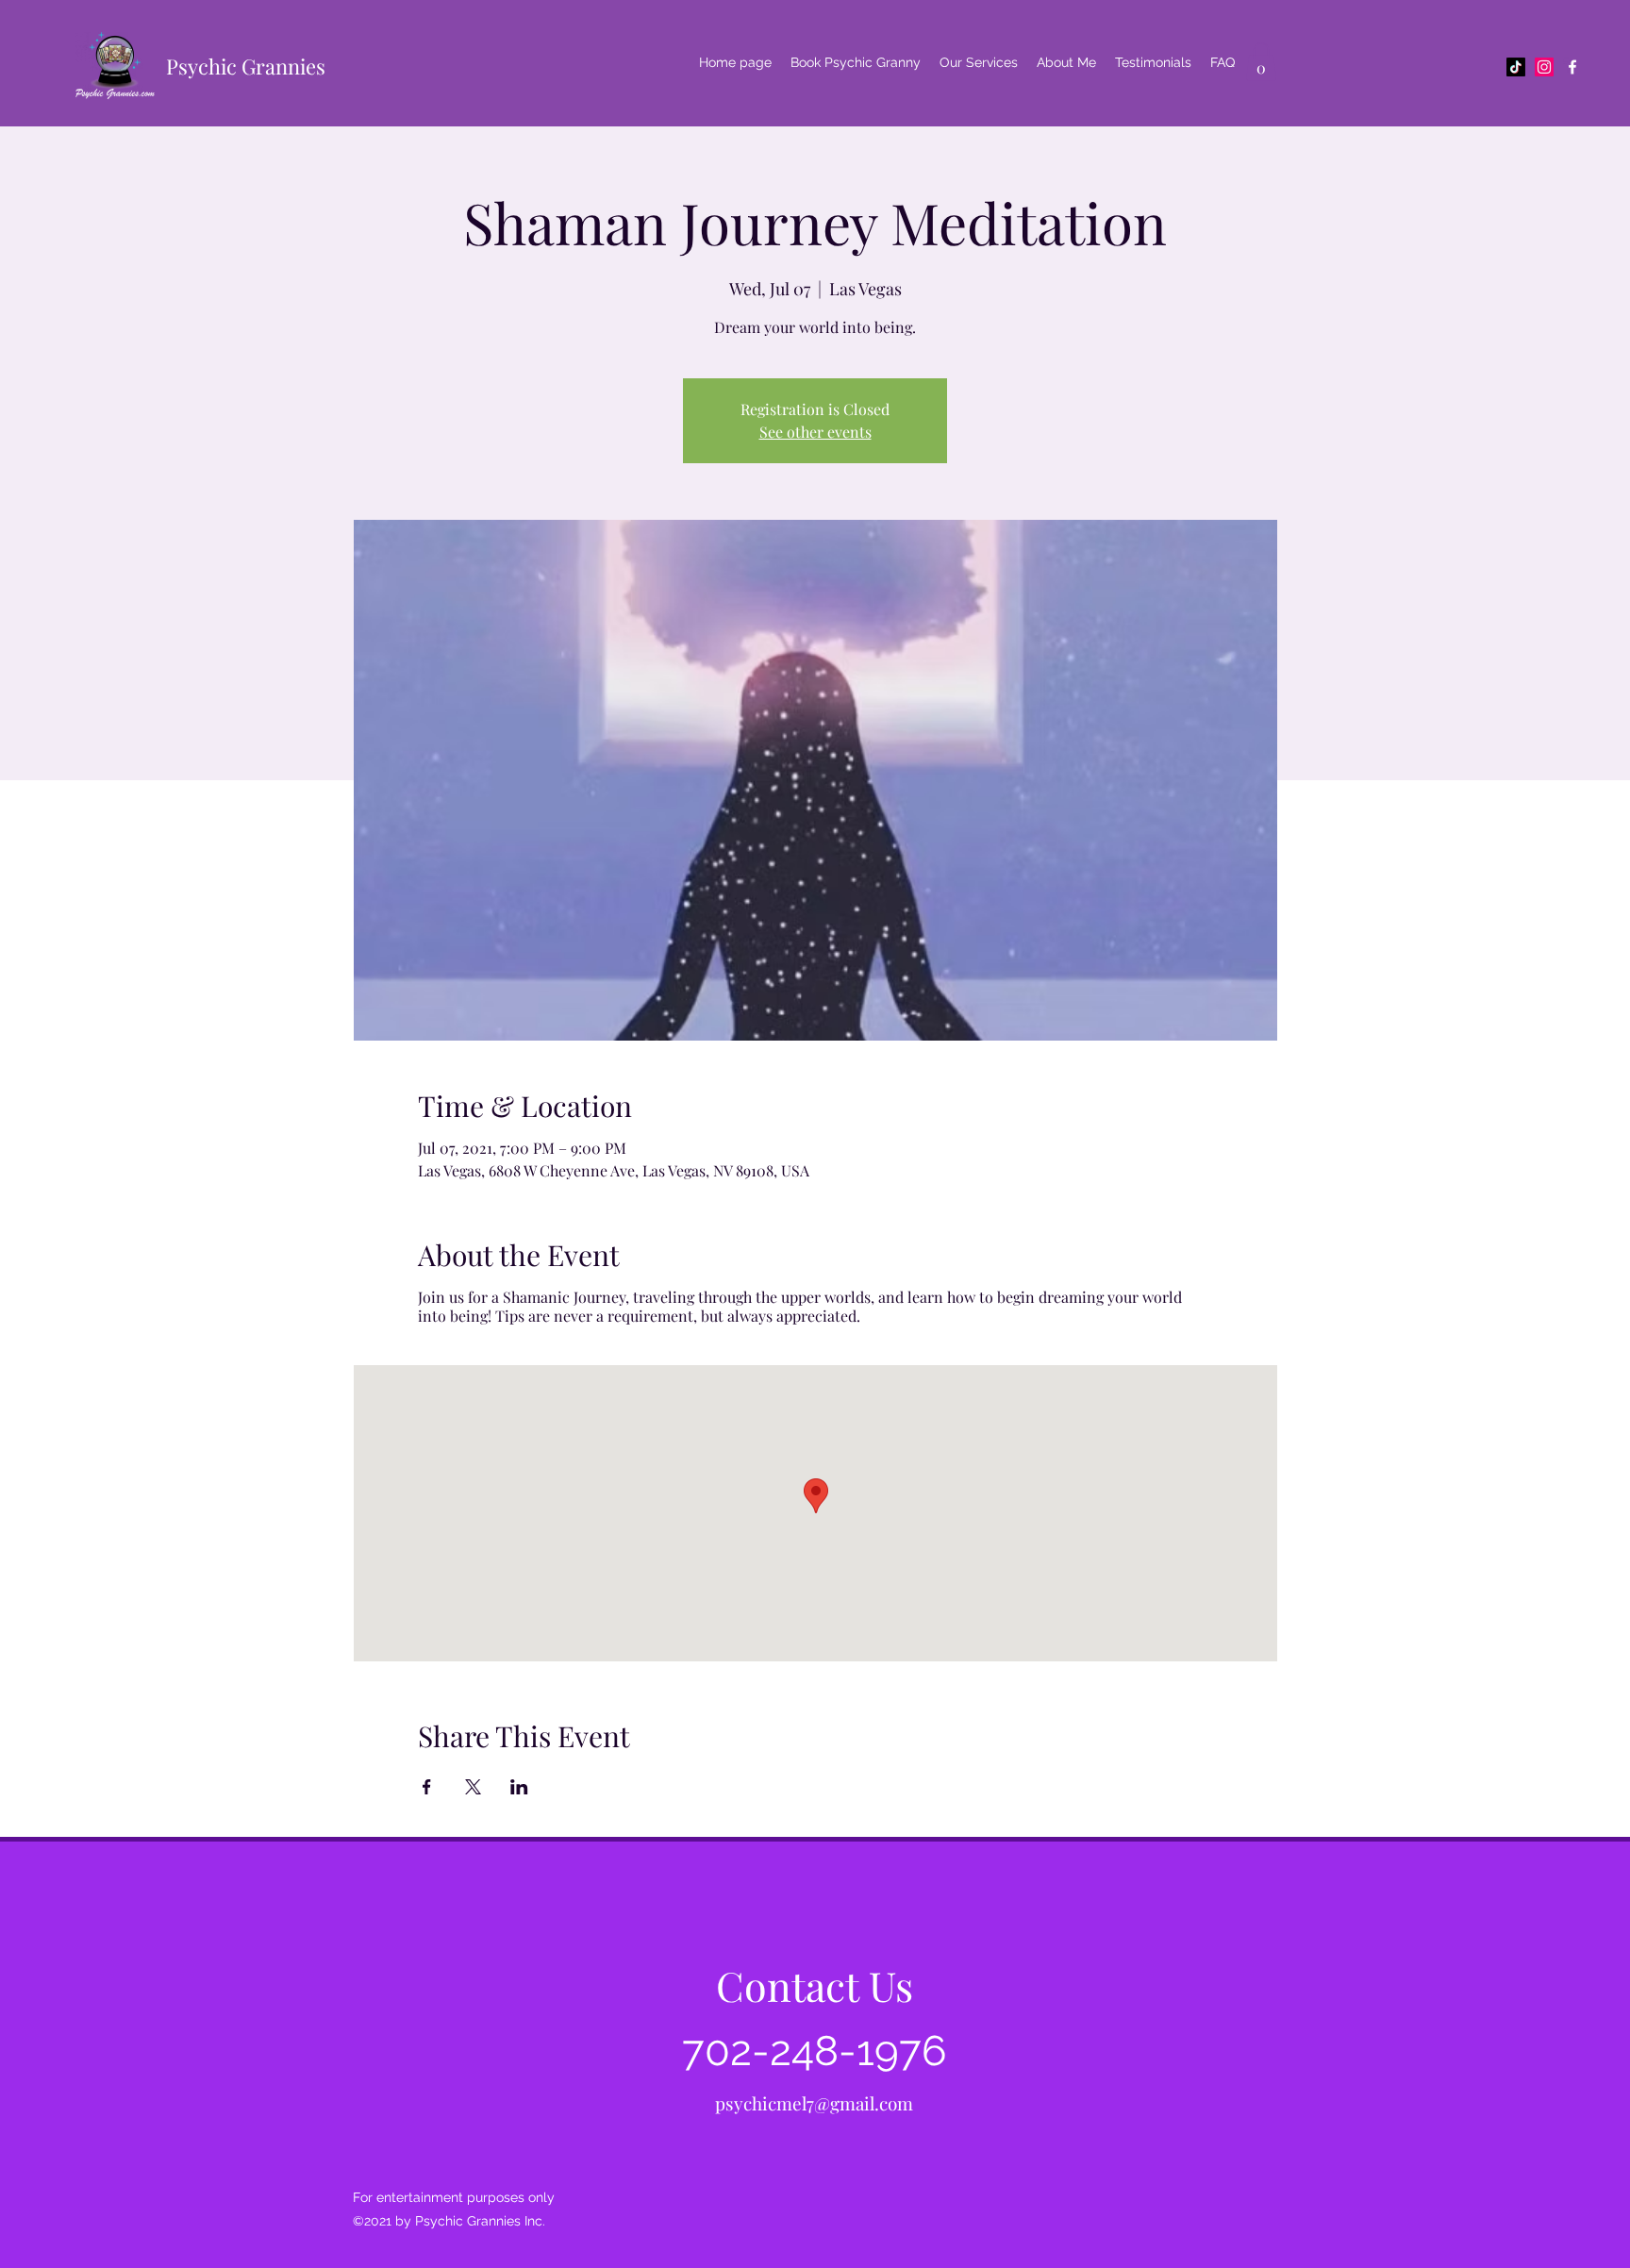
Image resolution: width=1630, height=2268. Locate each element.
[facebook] (1572, 67)
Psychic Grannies (246, 66)
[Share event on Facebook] (427, 1787)
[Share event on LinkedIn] (519, 1787)
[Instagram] (1544, 67)
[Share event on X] (473, 1787)
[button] (1261, 62)
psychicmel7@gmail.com (814, 2103)
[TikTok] (1516, 67)
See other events (815, 432)
